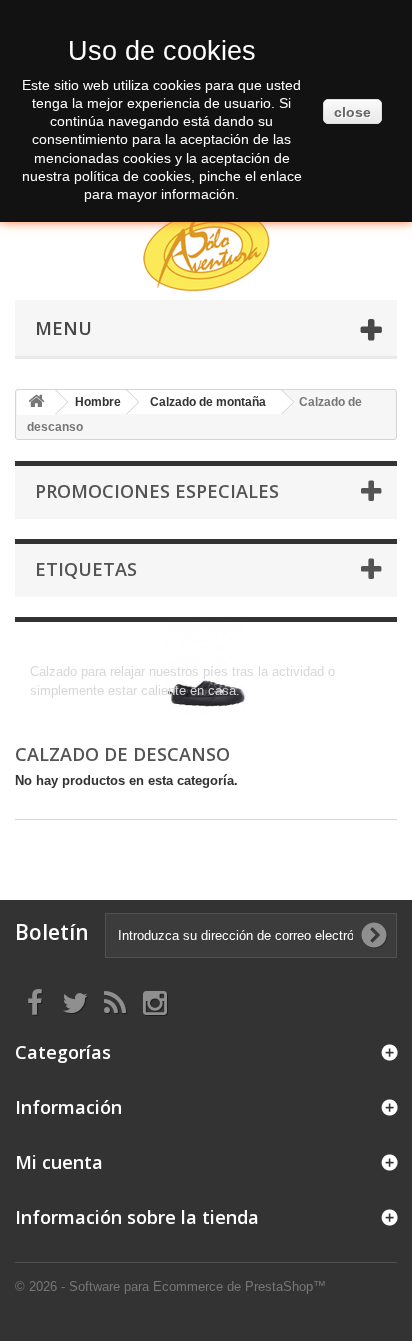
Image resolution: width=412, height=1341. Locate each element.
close (352, 112)
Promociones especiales (157, 491)
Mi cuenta (59, 1162)
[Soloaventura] (206, 253)
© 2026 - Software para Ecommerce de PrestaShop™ (170, 1286)
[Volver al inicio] (36, 402)
